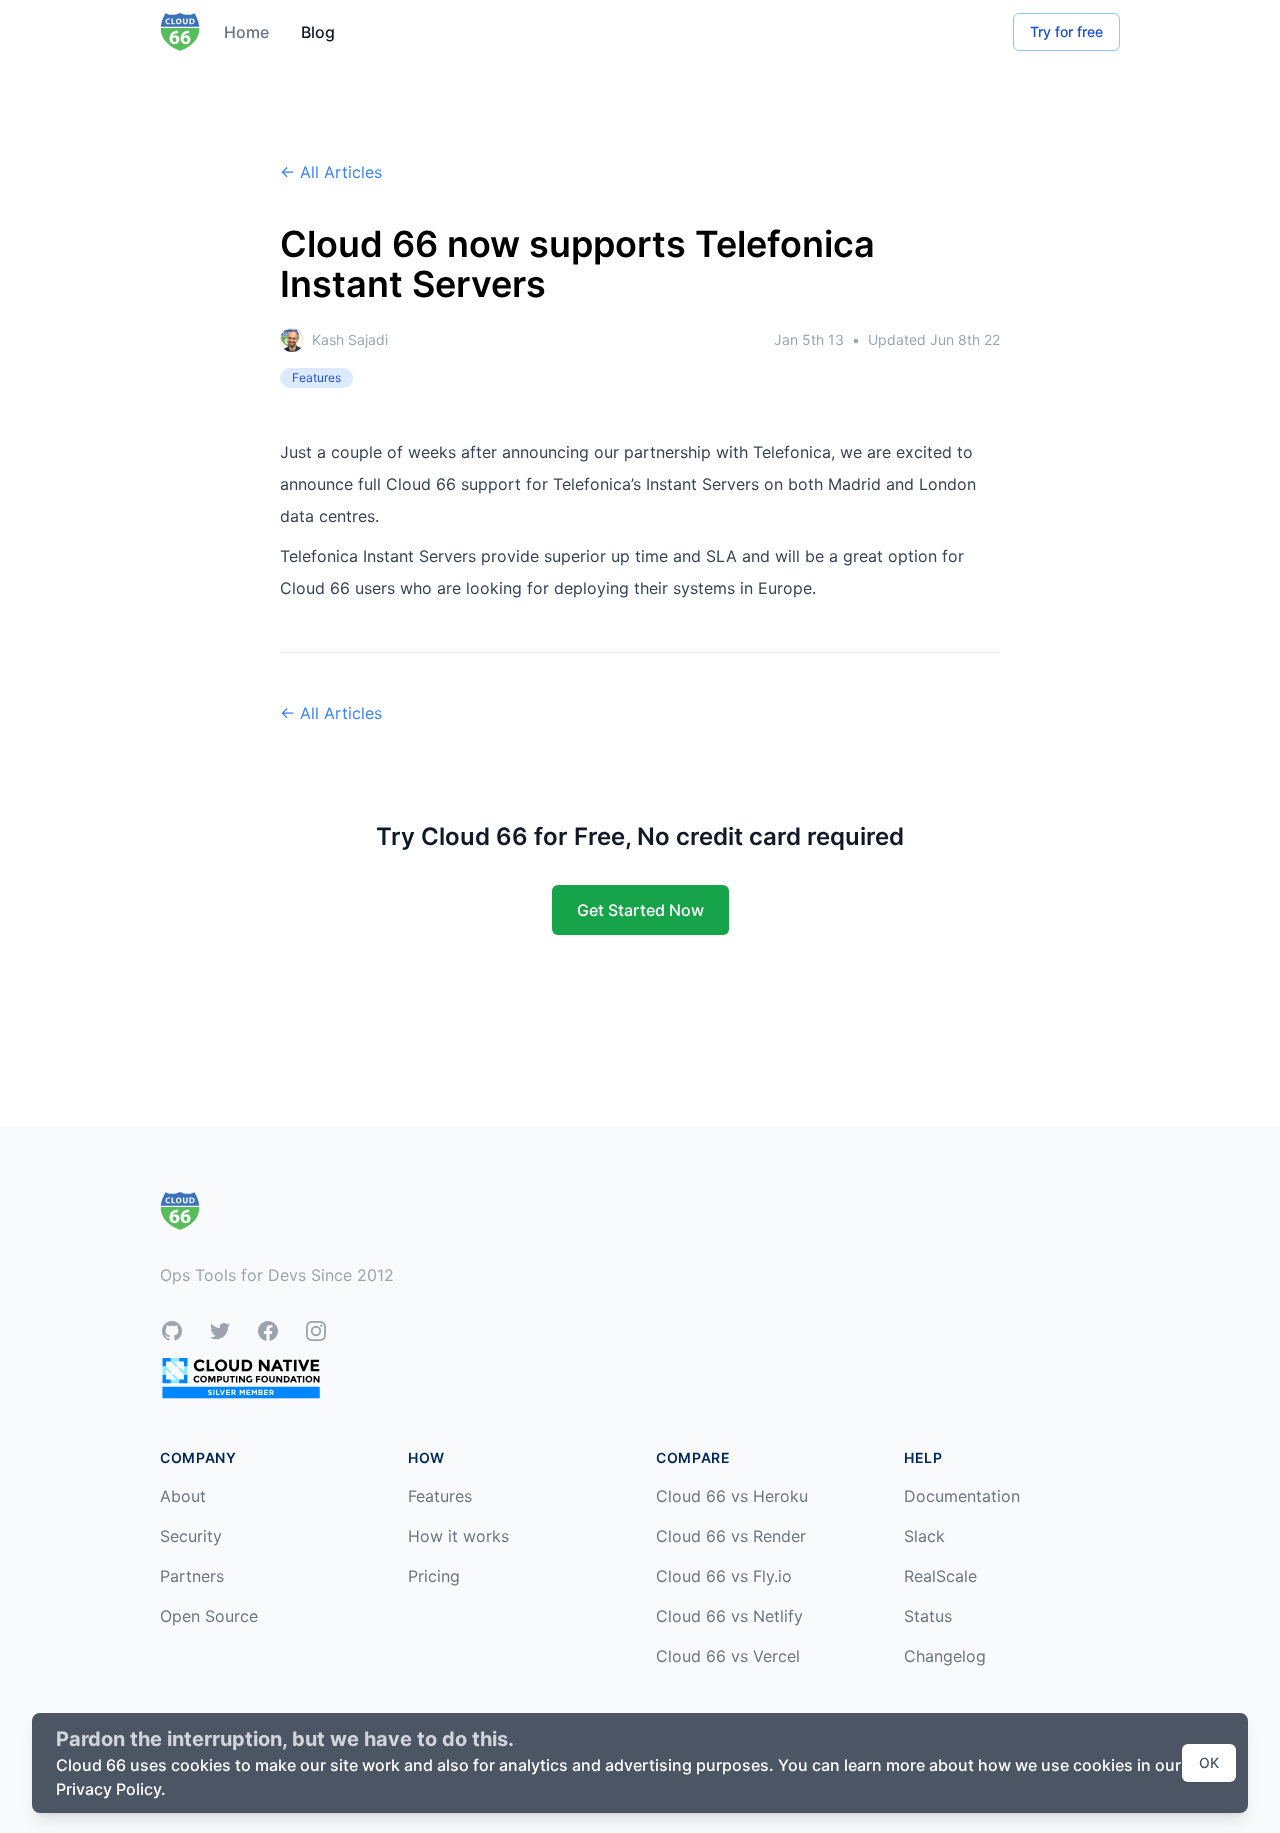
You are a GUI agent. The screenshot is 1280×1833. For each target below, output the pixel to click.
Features (440, 1496)
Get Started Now (640, 910)
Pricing (434, 1576)
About (183, 1496)
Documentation (962, 1496)
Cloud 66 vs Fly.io (724, 1576)
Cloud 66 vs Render (731, 1536)
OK (1209, 1762)
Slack (924, 1536)
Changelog (945, 1656)
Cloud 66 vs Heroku (732, 1496)
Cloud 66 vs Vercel (728, 1656)
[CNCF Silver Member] (241, 1377)
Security (191, 1536)
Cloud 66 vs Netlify (729, 1616)
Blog (318, 32)
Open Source (209, 1616)
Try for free (1066, 31)
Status (928, 1616)
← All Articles (331, 172)
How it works (458, 1536)
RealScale (940, 1576)
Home (246, 32)
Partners (192, 1576)
